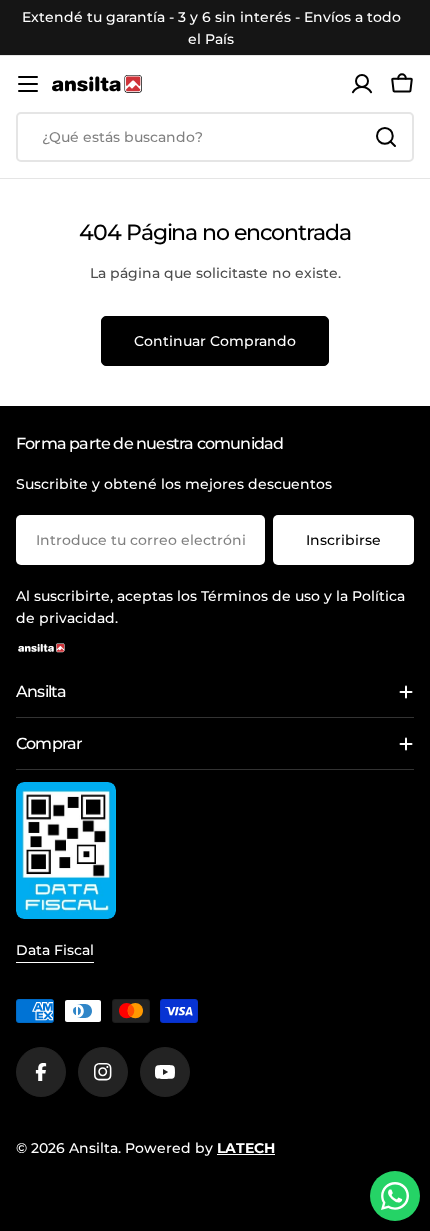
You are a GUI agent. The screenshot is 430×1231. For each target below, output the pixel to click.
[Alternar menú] (28, 84)
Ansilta (93, 1148)
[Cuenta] (362, 84)
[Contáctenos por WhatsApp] (395, 1196)
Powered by (200, 1148)
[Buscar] (386, 137)
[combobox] (215, 137)
